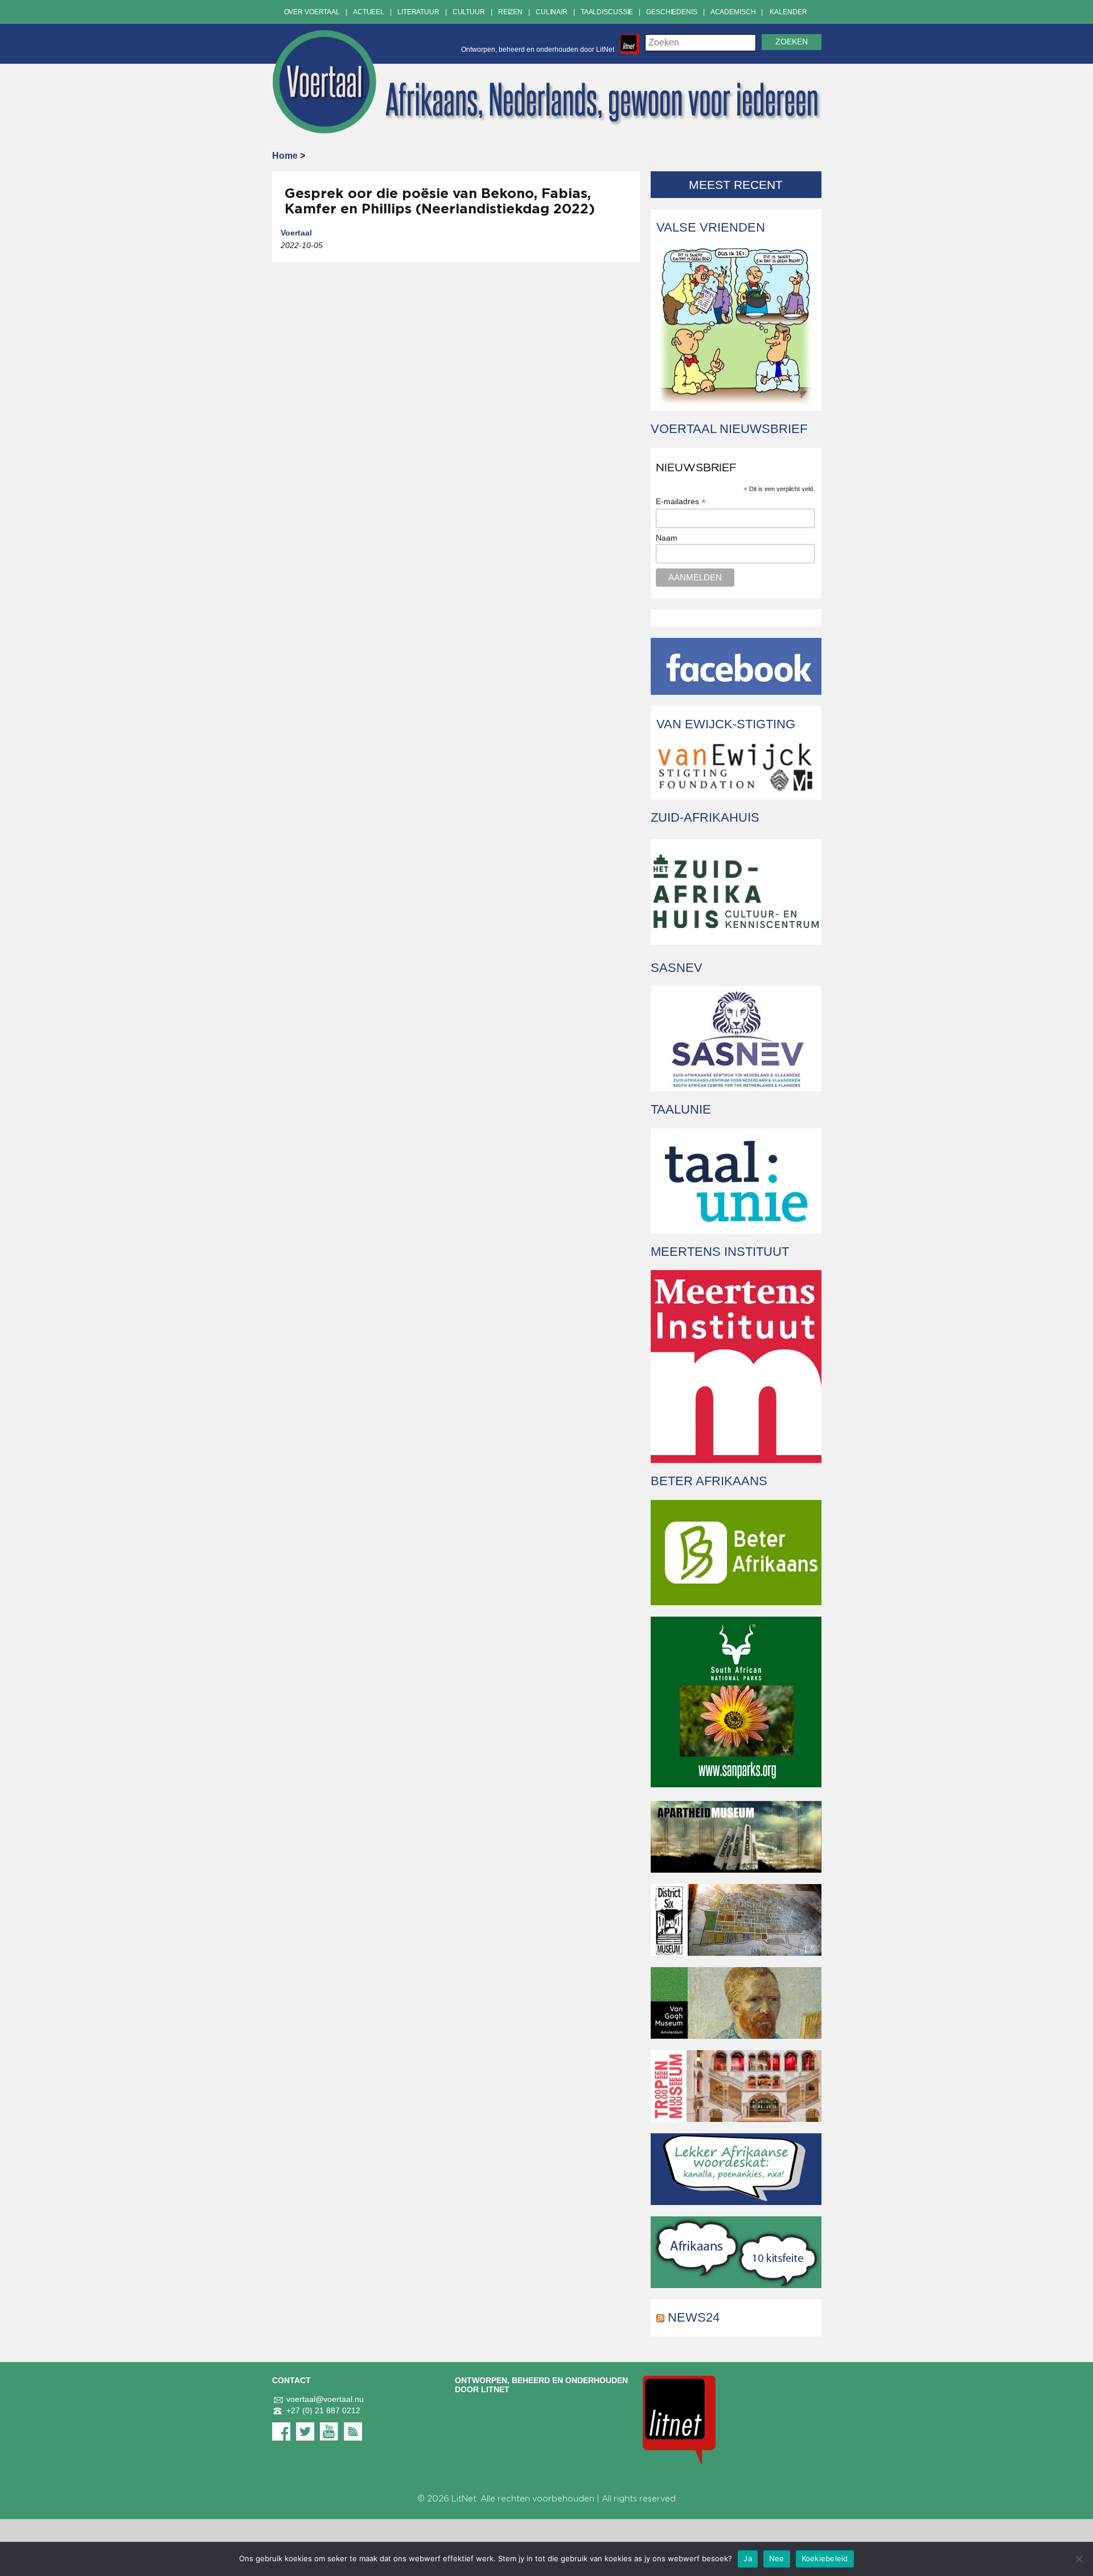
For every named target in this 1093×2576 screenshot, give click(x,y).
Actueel (369, 12)
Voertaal (296, 233)
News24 (694, 2317)
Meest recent (736, 185)
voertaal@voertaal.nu (325, 2399)
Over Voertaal (312, 12)
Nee (777, 2558)
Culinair (552, 12)
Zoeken (792, 42)
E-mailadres (681, 502)
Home (285, 156)
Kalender (788, 12)
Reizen (510, 12)
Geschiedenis (672, 12)
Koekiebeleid (825, 2558)
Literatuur (418, 12)
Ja (748, 2558)
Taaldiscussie (607, 12)
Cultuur (469, 12)
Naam (667, 538)
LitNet (464, 2499)
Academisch (733, 12)
